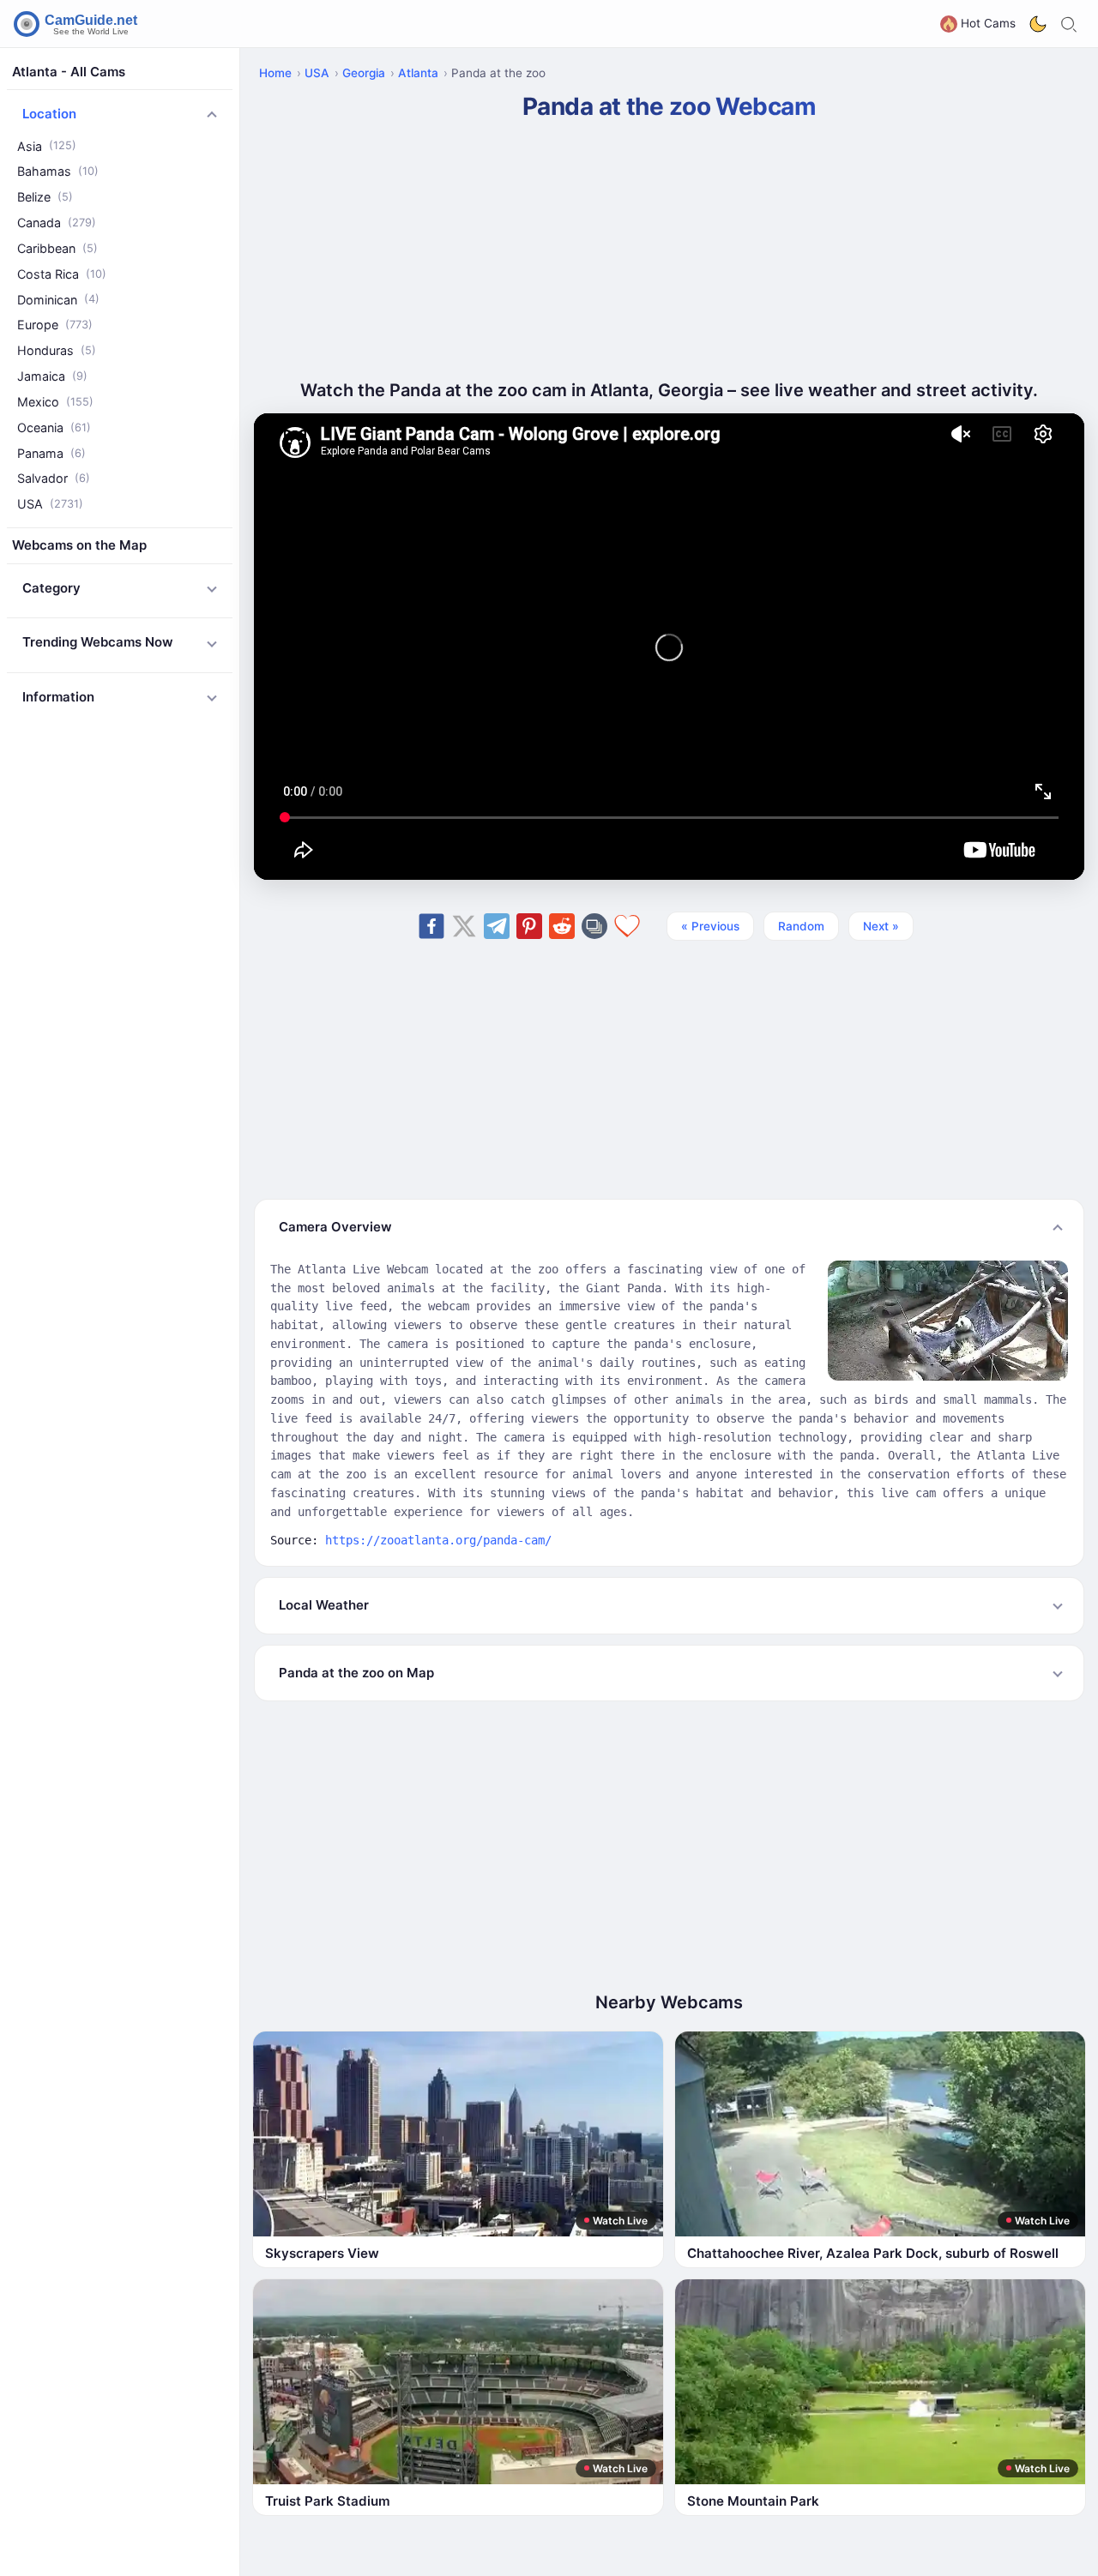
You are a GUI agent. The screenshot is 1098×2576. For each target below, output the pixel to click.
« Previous (710, 926)
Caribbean (57, 248)
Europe (55, 325)
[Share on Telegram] (497, 926)
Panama (51, 453)
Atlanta (418, 73)
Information (58, 697)
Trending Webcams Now (98, 643)
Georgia (364, 73)
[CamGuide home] (78, 24)
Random (801, 926)
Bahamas (58, 172)
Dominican (58, 300)
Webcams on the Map (79, 546)
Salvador (54, 479)
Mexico (55, 402)
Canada (57, 223)
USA (50, 505)
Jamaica (52, 377)
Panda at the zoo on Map (356, 1673)
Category (51, 588)
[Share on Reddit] (562, 926)
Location (49, 114)
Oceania (54, 427)
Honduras (57, 351)
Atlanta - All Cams (69, 72)
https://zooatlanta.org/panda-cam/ (438, 1540)
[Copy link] (594, 926)
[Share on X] (464, 926)
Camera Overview (335, 1227)
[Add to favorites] (627, 926)
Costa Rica (62, 274)
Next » (881, 926)
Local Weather (324, 1605)
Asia (47, 146)
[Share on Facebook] (431, 926)
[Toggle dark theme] (1038, 24)
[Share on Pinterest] (529, 926)
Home (275, 73)
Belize (45, 198)
